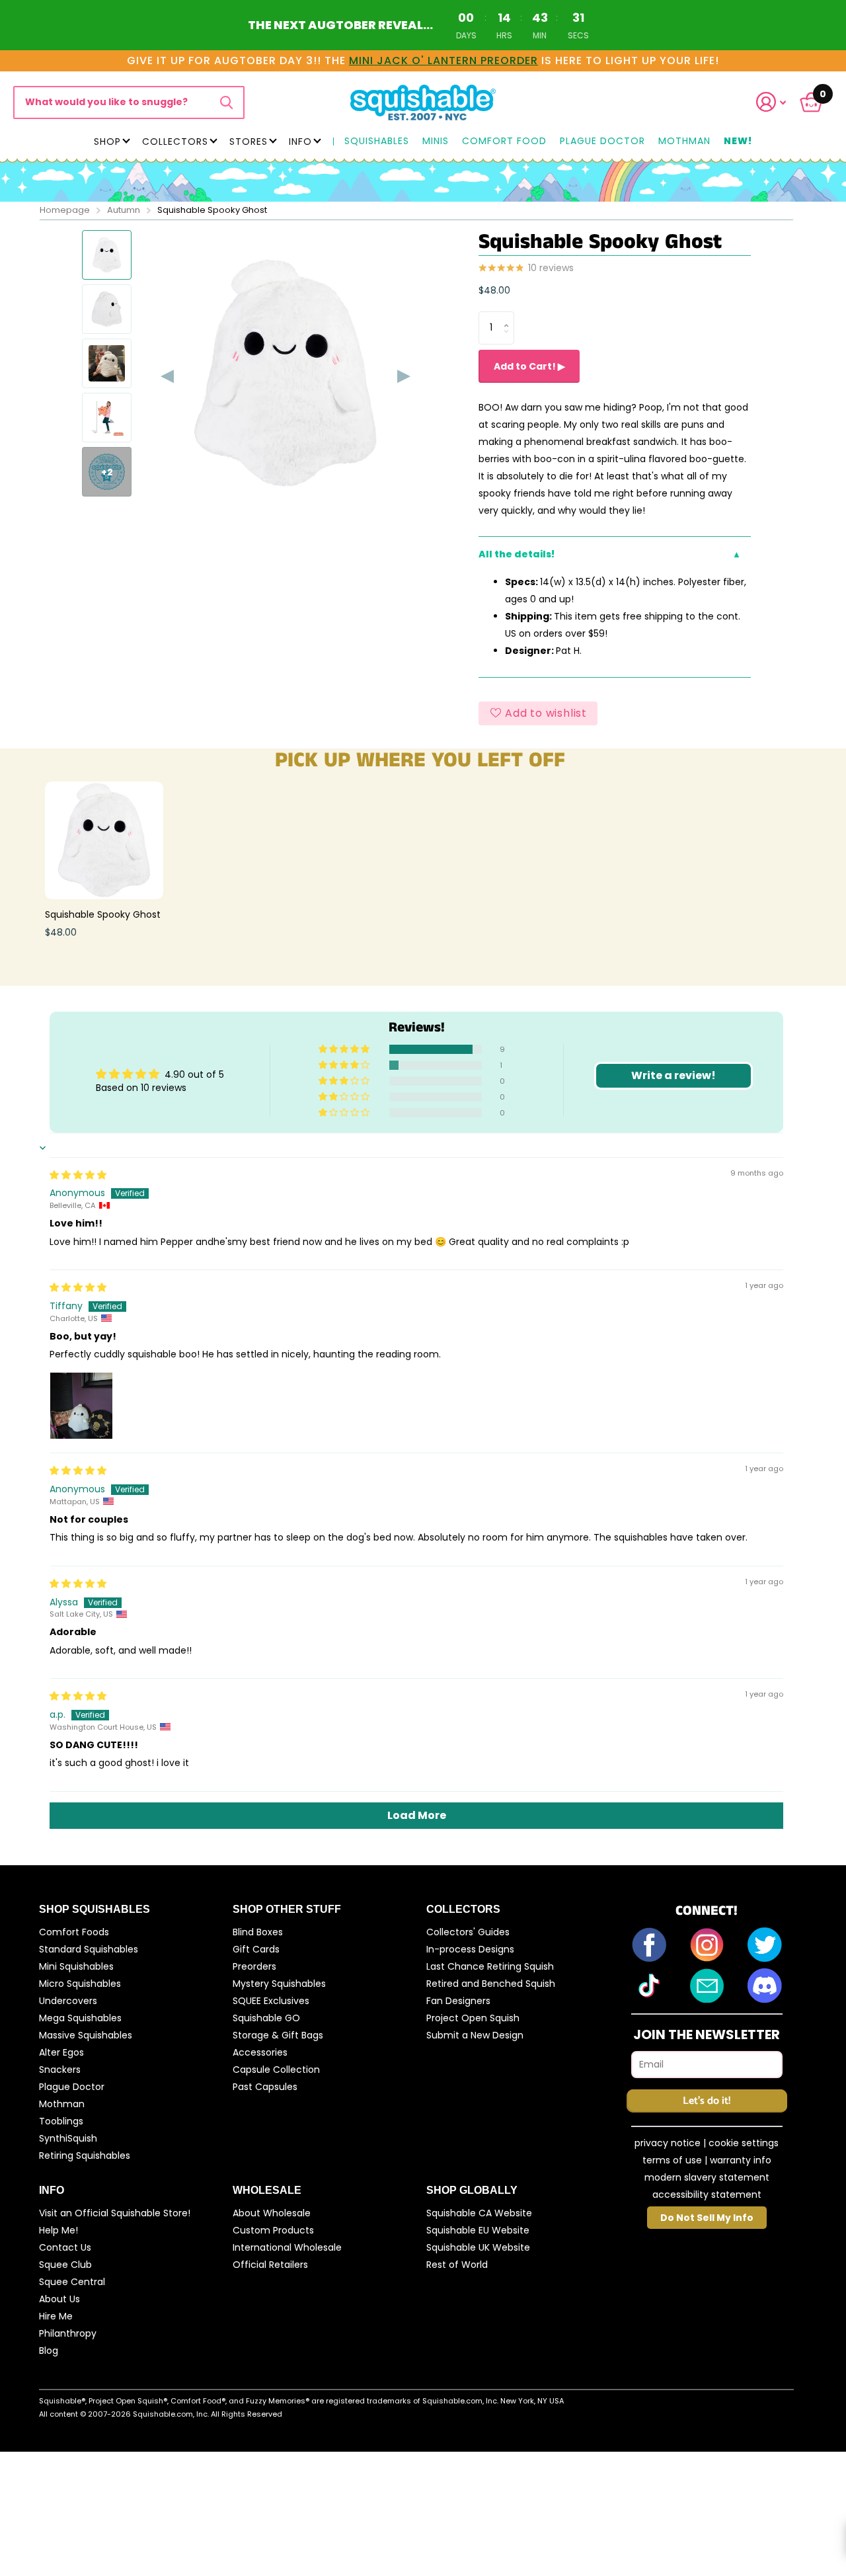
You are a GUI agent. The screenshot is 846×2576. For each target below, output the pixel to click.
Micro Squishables (80, 1984)
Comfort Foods (74, 1932)
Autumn (124, 210)
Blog (49, 2351)
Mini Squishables (76, 1966)
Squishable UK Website (478, 2247)
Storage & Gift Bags (278, 2035)
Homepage (65, 210)
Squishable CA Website (479, 2213)
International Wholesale (287, 2247)
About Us (59, 2299)
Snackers (60, 2070)
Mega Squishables (80, 2018)
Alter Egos (61, 2052)
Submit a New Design (475, 2035)
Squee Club (65, 2265)
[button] (779, 102)
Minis (436, 141)
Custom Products (273, 2230)
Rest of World (457, 2265)
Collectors (175, 141)
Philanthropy (68, 2333)
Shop (107, 141)
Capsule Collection (276, 2070)
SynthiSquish (68, 2138)
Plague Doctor (602, 141)
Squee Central (72, 2282)
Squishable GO (266, 2018)
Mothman (684, 141)
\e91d (226, 102)
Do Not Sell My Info (707, 2218)
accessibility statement (707, 2194)
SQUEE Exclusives (271, 2001)
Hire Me (56, 2316)
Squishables (377, 141)
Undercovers (68, 2001)
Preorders (254, 1966)
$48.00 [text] (494, 290)
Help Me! (58, 2230)
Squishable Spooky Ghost (103, 914)
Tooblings (61, 2121)
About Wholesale (272, 2213)
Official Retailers (270, 2265)
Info (300, 141)
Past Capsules (265, 2087)
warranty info (741, 2160)
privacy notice (668, 2143)
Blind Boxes (258, 1932)
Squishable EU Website (478, 2230)
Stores (249, 141)
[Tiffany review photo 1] (81, 1404)
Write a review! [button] (673, 1075)
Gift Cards (256, 1949)
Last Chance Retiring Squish (490, 1966)
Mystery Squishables (279, 1984)
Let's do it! (707, 2101)
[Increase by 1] (509, 316)
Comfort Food (504, 141)
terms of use (672, 2160)
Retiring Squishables (85, 2155)
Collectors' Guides (468, 1932)
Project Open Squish (473, 2018)
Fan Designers (458, 2001)
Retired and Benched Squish (491, 1984)
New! (738, 141)
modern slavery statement (707, 2177)
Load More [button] (417, 1815)
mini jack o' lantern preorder (443, 60)
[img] (78, 1175)
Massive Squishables (86, 2035)
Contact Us (65, 2247)
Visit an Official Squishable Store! (115, 2213)
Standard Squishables (89, 1949)
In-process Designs (470, 1949)
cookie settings (744, 2143)
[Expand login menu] (771, 102)
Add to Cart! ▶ (529, 366)
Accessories (260, 2052)
